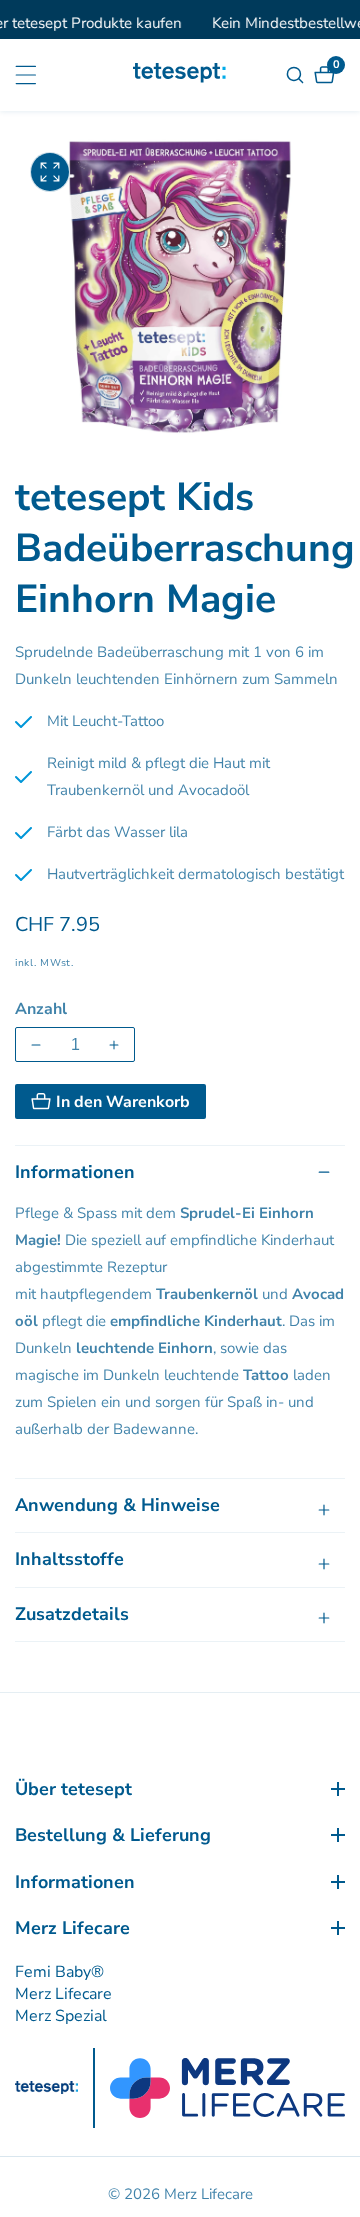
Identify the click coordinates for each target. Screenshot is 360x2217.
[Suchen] (297, 75)
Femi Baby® (59, 1972)
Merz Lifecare (63, 1994)
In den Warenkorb (123, 1102)
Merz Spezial (61, 2016)
